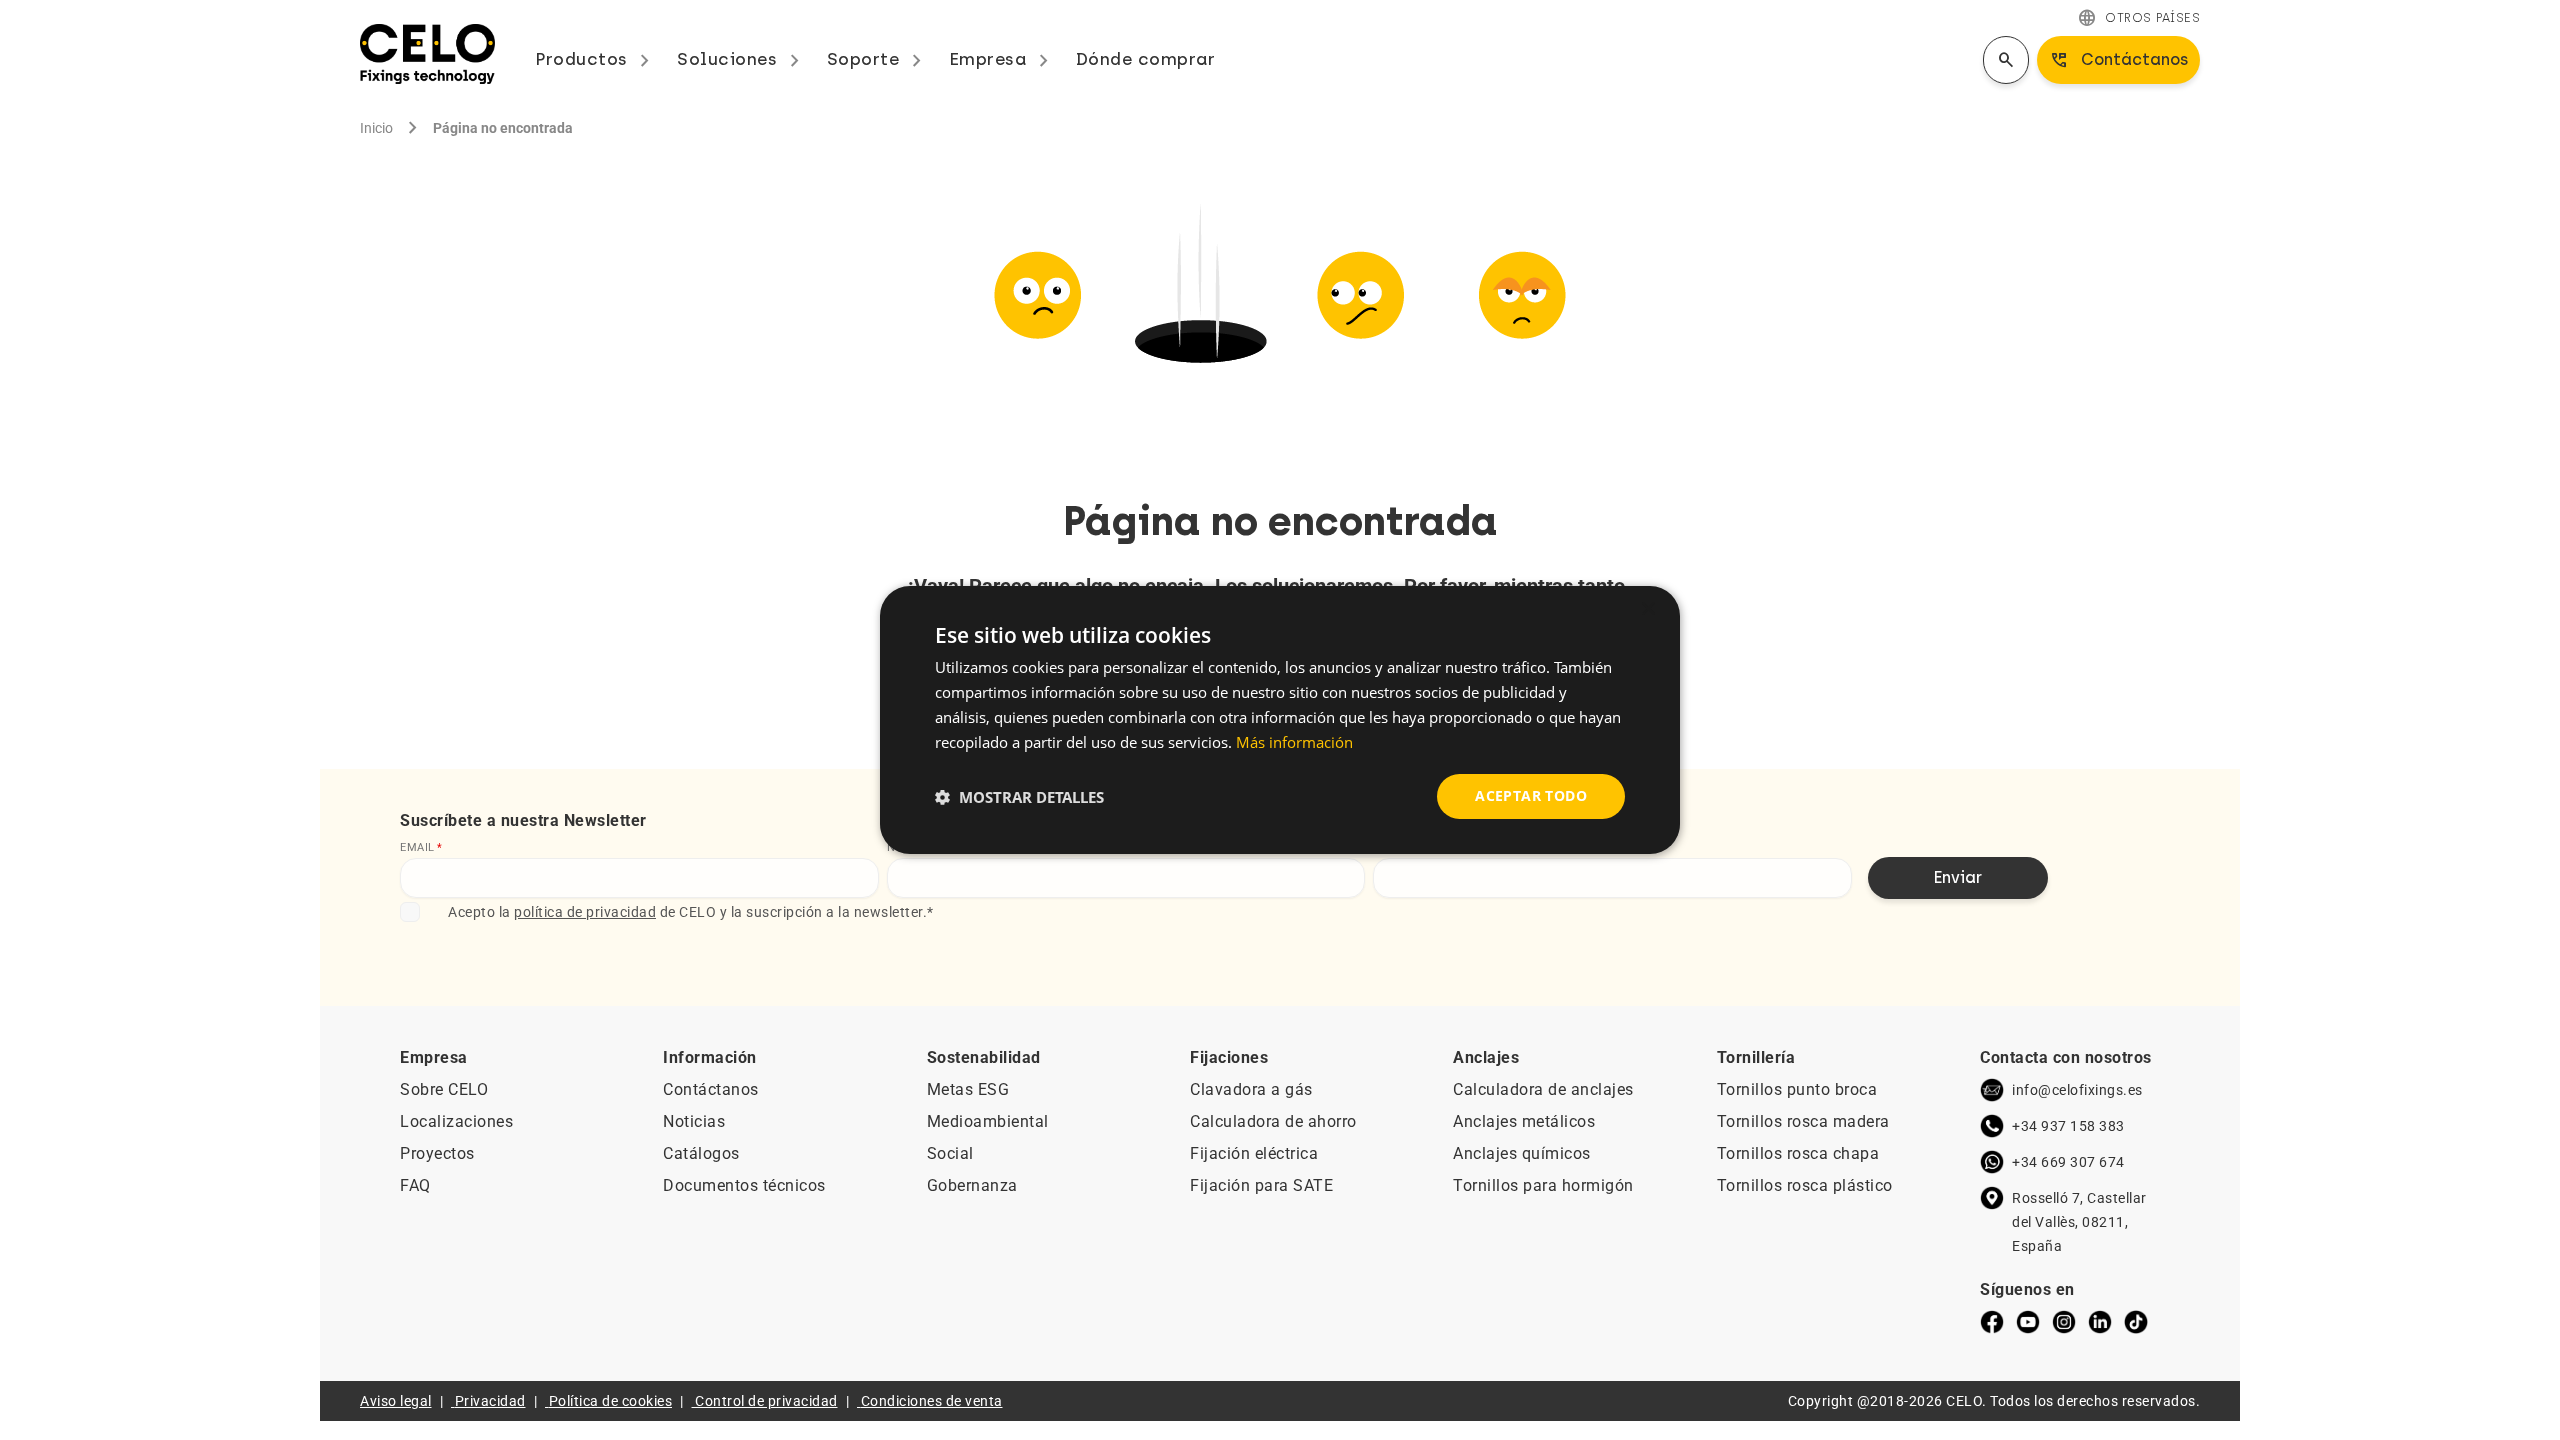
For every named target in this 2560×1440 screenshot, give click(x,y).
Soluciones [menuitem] (742, 59)
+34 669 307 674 (2068, 1162)
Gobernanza (972, 1185)
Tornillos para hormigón (1543, 1185)
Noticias (694, 1121)
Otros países (2138, 18)
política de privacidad (585, 912)
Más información (1294, 742)
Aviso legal (396, 1401)
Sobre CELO (444, 1089)
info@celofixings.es (2077, 1090)
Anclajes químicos (1522, 1153)
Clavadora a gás (1251, 1089)
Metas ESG (968, 1089)
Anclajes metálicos (1524, 1121)
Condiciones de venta (932, 1401)
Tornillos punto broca (1797, 1089)
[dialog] (1280, 720)
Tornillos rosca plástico (1805, 1185)
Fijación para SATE (1261, 1185)
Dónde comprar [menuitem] (1146, 59)
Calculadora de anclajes (1543, 1089)
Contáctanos (711, 1089)
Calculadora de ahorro (1273, 1121)
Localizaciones (456, 1121)
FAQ (415, 1185)
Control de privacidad (766, 1401)
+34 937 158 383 (2068, 1126)
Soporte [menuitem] (878, 59)
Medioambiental (988, 1121)
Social (950, 1153)
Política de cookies (611, 1401)
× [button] (1647, 609)
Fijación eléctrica (1254, 1153)
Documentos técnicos (744, 1185)
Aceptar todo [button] (1531, 795)
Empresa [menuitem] (1002, 59)
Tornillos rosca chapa (1798, 1153)
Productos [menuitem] (596, 59)
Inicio (376, 128)
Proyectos (437, 1153)
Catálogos (701, 1153)
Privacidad (490, 1401)
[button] (1019, 797)
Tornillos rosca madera (1803, 1121)
